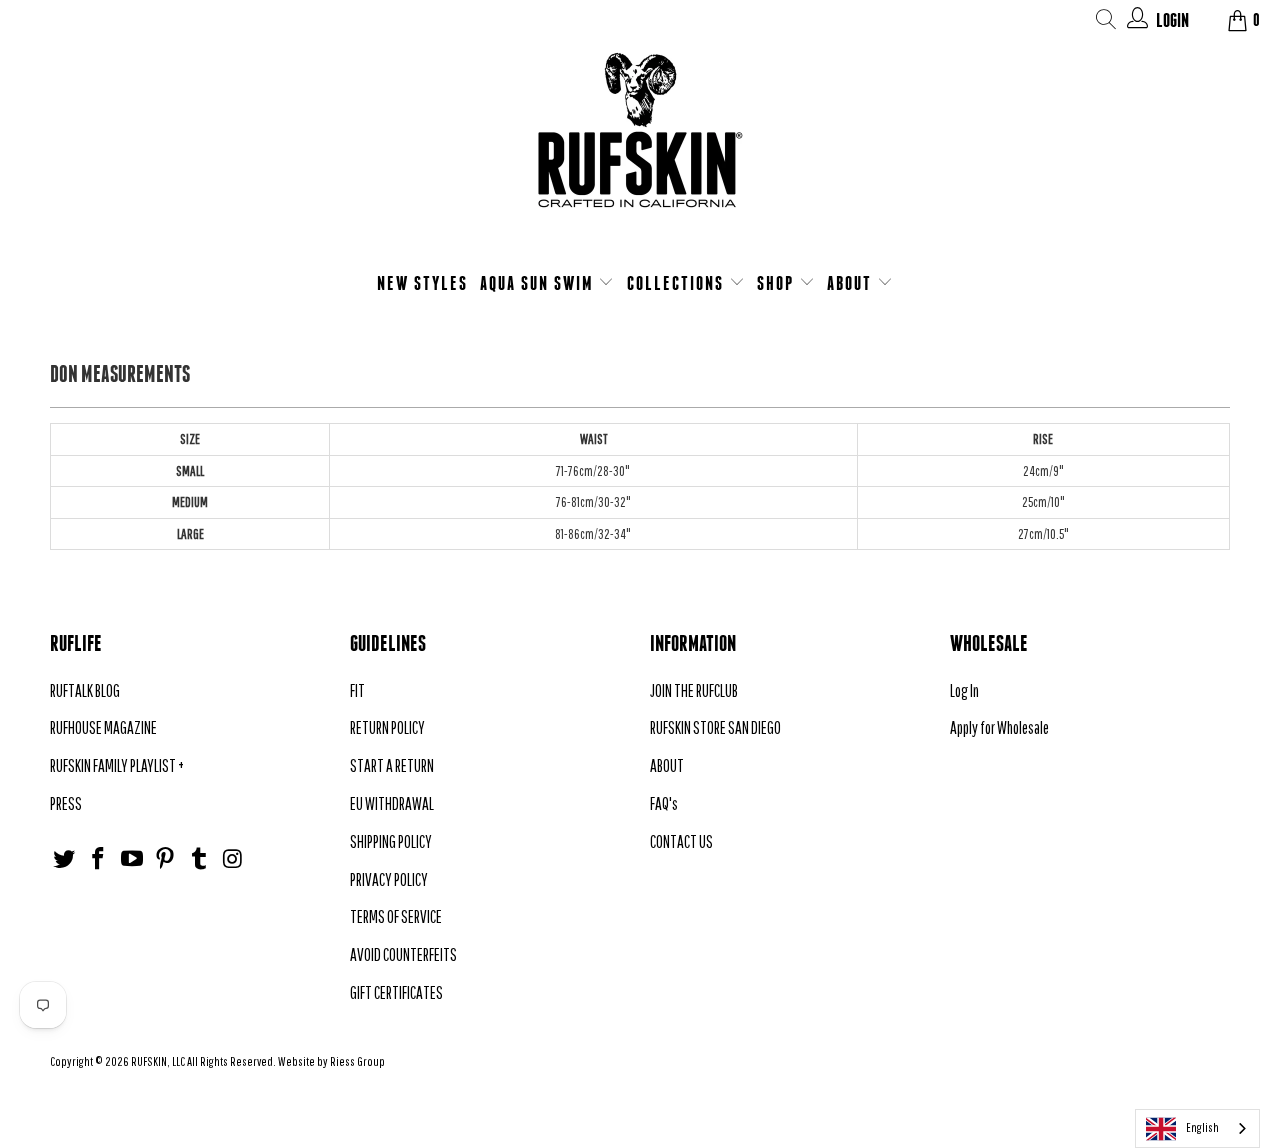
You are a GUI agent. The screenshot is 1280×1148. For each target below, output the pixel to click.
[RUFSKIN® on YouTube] (132, 859)
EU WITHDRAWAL (392, 803)
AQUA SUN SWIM (539, 283)
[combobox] (1197, 1128)
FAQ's (664, 803)
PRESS (66, 803)
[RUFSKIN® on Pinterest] (166, 859)
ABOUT (852, 283)
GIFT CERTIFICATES (396, 992)
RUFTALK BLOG (85, 690)
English (1202, 1127)
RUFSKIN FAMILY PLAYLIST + (117, 765)
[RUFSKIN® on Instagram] (233, 859)
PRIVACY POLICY (389, 879)
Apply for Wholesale (999, 727)
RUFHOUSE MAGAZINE (103, 727)
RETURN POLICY (387, 727)
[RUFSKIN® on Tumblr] (200, 859)
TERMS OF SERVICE (396, 916)
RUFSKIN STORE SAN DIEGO (715, 727)
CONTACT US (681, 841)
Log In (964, 690)
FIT (357, 690)
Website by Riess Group (331, 1061)
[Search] (1106, 22)
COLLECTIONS (678, 283)
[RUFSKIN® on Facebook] (99, 859)
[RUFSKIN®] (640, 142)
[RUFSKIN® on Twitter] (65, 859)
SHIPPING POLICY (391, 841)
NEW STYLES (422, 283)
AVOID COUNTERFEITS (403, 954)
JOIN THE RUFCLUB (694, 690)
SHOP (778, 283)
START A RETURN (392, 765)
